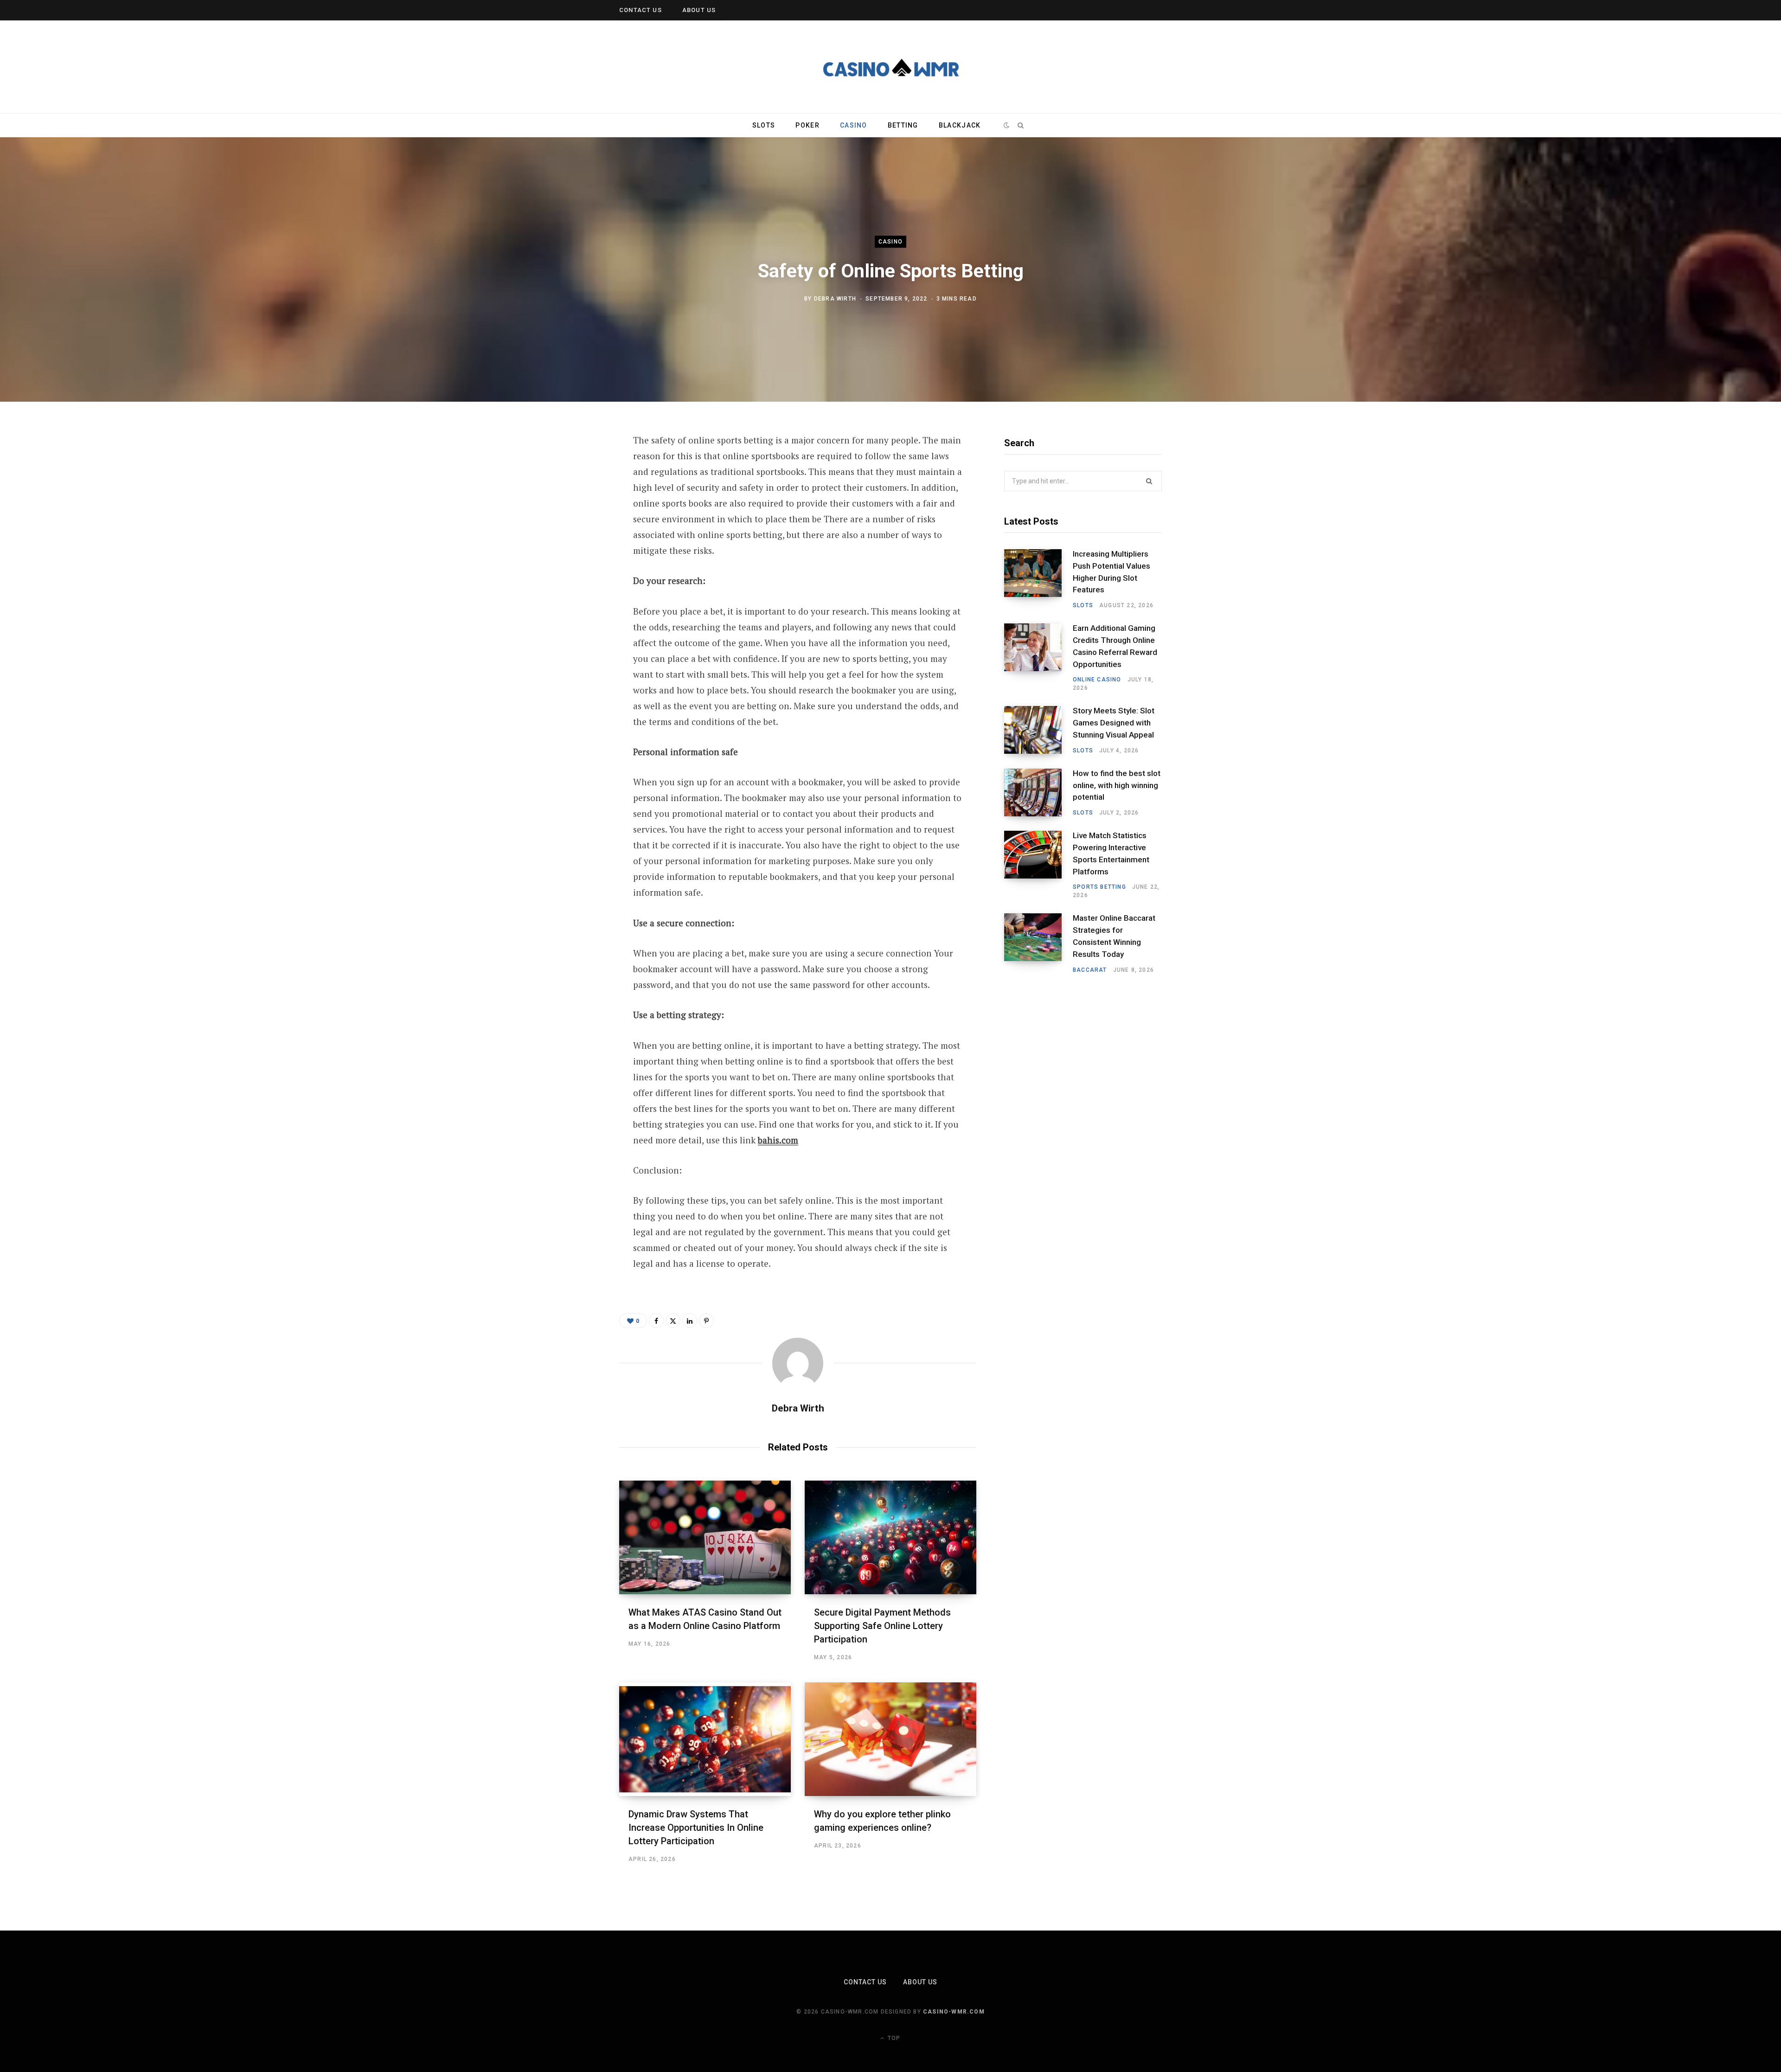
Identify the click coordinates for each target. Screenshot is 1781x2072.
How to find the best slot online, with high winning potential (1117, 785)
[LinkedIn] (573, 540)
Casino (854, 125)
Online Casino (1097, 680)
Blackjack (960, 125)
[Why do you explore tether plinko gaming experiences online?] (890, 1739)
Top (893, 2038)
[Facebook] (573, 467)
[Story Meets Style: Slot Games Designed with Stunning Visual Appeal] (1038, 730)
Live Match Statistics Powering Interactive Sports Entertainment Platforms (1111, 853)
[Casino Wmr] (890, 67)
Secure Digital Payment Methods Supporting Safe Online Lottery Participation (882, 1626)
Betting (903, 125)
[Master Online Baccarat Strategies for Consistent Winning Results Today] (1038, 943)
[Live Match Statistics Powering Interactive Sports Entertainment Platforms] (1038, 865)
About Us (699, 10)
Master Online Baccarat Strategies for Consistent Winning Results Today (1114, 936)
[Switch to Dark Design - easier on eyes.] (1007, 125)
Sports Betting (1099, 887)
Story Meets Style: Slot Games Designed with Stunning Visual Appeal (1114, 723)
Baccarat (1090, 970)
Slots (764, 125)
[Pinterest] (573, 516)
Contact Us (641, 10)
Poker (807, 125)
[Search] (1020, 125)
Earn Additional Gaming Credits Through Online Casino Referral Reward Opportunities (1115, 646)
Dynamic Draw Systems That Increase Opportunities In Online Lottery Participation (696, 1828)
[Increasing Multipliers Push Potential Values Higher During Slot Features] (1038, 579)
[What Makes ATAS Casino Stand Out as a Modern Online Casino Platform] (705, 1537)
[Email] (573, 565)
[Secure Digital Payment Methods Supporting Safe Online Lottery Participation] (890, 1537)
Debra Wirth (835, 299)
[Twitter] (573, 491)
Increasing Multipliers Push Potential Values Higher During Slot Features (1112, 572)
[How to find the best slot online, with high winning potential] (1038, 793)
